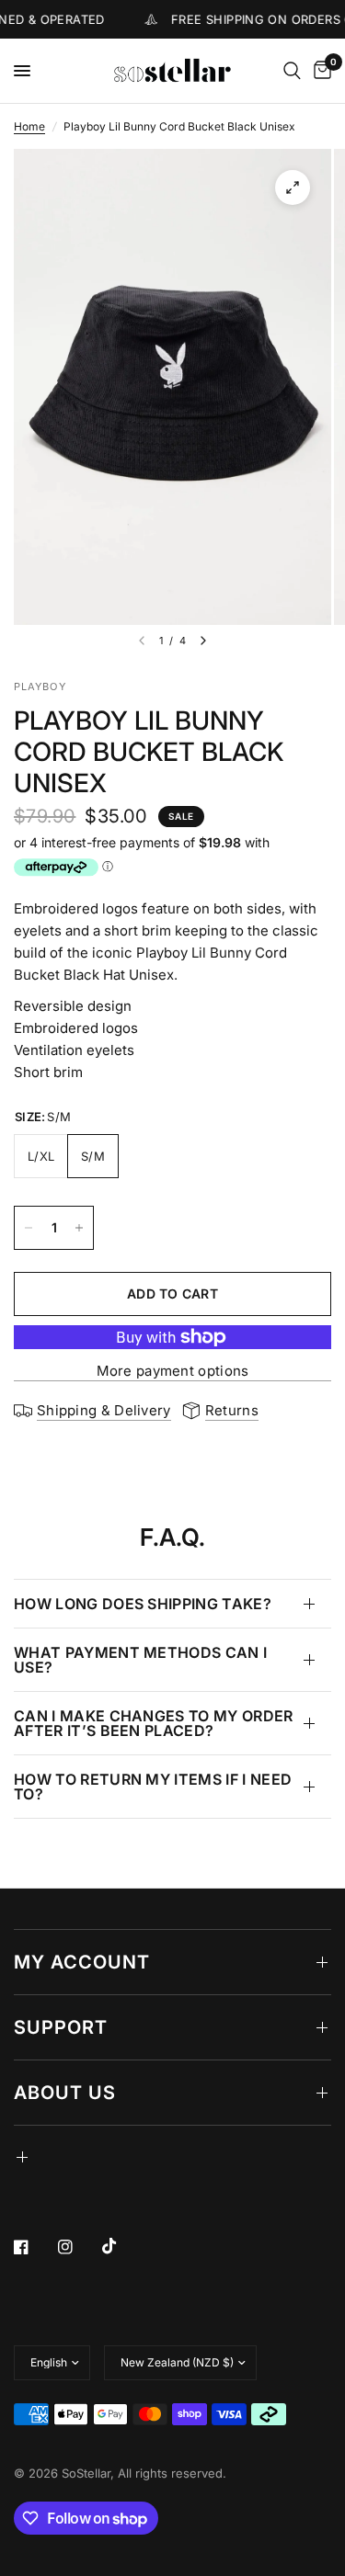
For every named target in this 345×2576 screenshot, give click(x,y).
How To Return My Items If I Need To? (153, 1787)
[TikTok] (122, 2246)
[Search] (292, 71)
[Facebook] (34, 2247)
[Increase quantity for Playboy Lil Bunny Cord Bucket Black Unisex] (79, 1228)
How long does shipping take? (143, 1604)
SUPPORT (61, 2027)
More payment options (173, 1371)
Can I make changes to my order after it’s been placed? (154, 1723)
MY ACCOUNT (82, 1962)
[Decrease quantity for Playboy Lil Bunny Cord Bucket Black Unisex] (29, 1228)
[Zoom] (293, 187)
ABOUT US (65, 2093)
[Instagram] (78, 2247)
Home (29, 126)
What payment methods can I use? (140, 1660)
